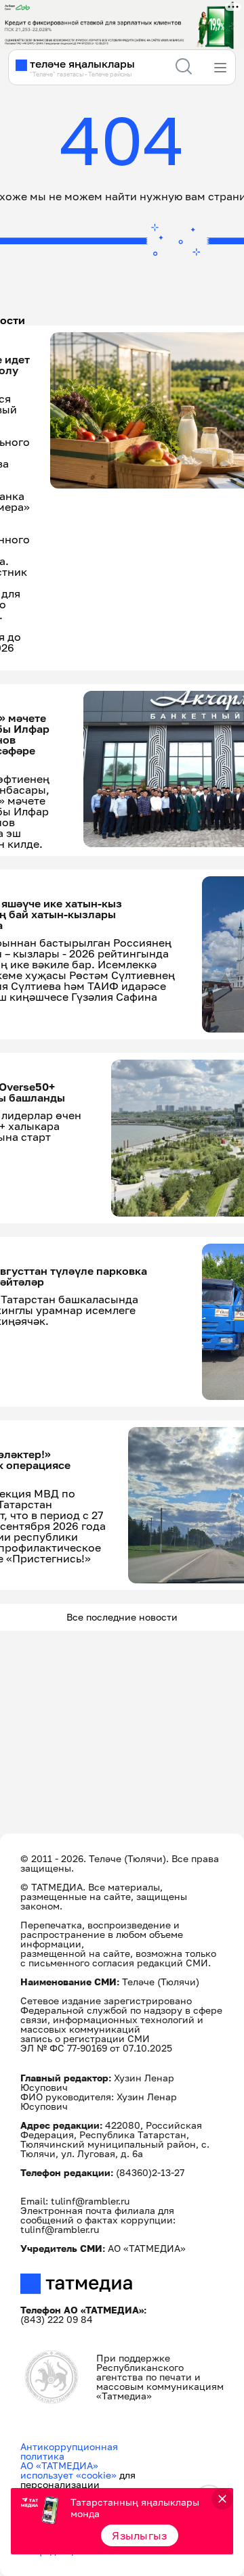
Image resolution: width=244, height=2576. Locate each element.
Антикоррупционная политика (69, 2451)
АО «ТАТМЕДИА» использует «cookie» (68, 2470)
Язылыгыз (140, 2535)
